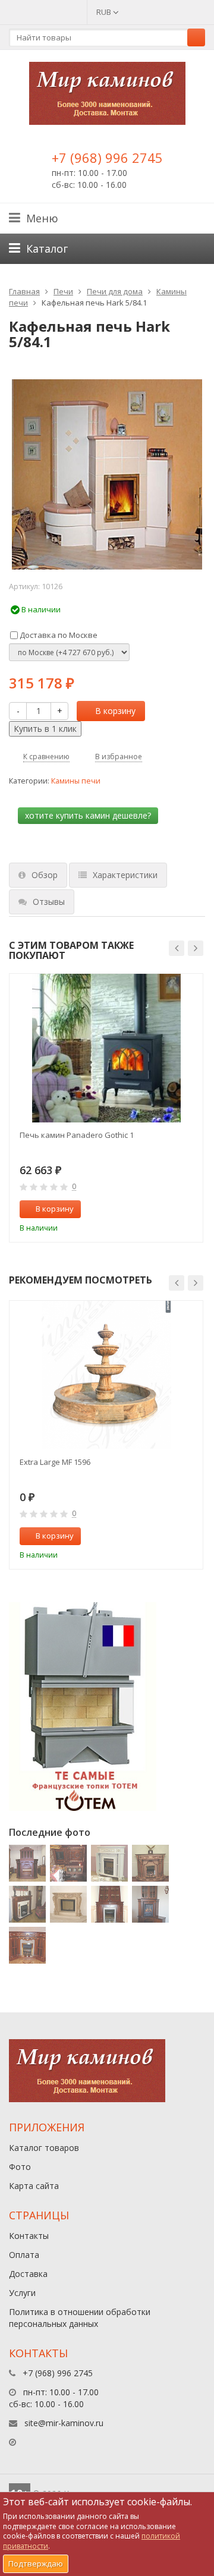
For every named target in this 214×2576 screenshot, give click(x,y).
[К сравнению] (169, 1209)
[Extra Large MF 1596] (106, 1375)
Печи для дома (115, 291)
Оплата (24, 2255)
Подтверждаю (36, 2564)
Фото (20, 2167)
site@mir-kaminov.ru (64, 2423)
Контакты (29, 2236)
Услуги (22, 2293)
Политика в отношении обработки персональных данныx (80, 2318)
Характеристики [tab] (125, 875)
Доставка (28, 2274)
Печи (63, 291)
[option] (106, 1108)
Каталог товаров (44, 2148)
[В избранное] (188, 1209)
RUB (105, 12)
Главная (24, 291)
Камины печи (76, 781)
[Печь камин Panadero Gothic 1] (106, 1048)
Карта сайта (34, 2186)
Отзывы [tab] (49, 902)
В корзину (115, 711)
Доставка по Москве (58, 635)
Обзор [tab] (45, 875)
